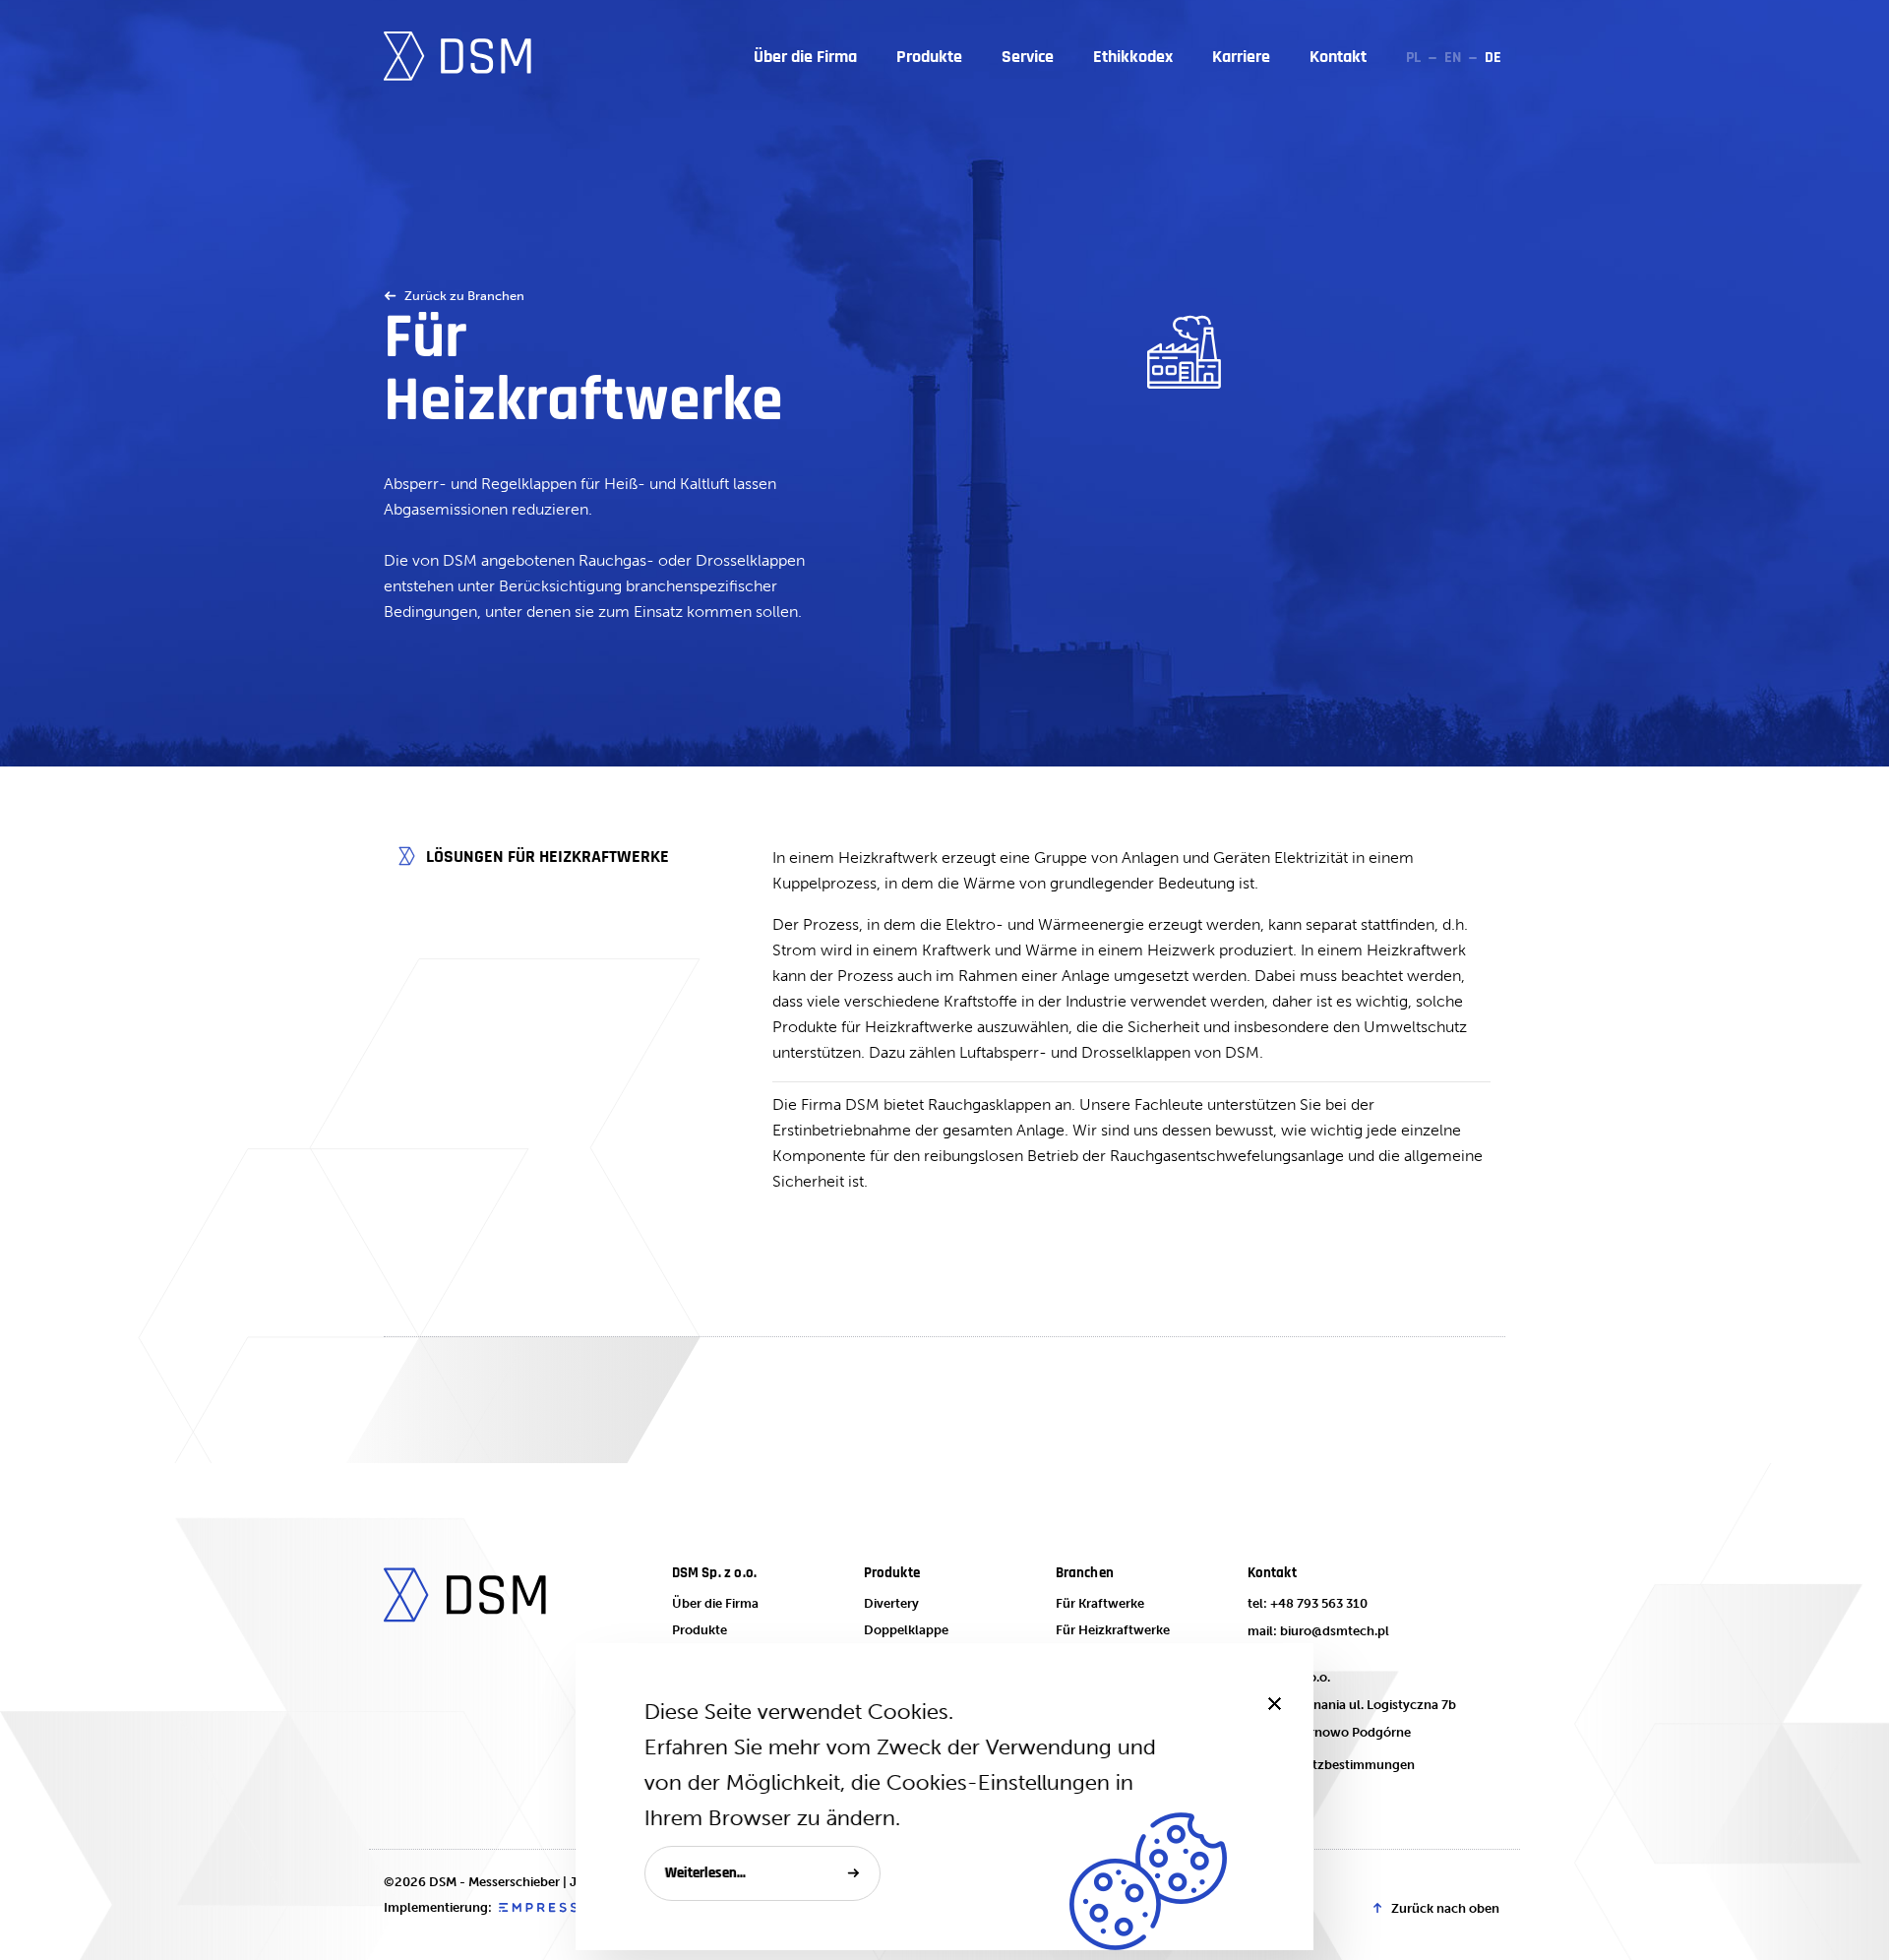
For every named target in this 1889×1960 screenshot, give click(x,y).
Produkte (929, 57)
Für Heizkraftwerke (1113, 1630)
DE (1493, 58)
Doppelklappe (906, 1630)
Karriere (1241, 57)
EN (1453, 58)
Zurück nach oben (1445, 1908)
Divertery (891, 1603)
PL (1413, 58)
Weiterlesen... (705, 1873)
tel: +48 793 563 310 (1308, 1603)
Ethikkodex (1133, 57)
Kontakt (1338, 57)
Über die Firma (805, 57)
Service (1028, 57)
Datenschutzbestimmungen (1331, 1765)
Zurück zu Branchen (464, 296)
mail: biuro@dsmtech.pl (1318, 1631)
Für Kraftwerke (1100, 1603)
